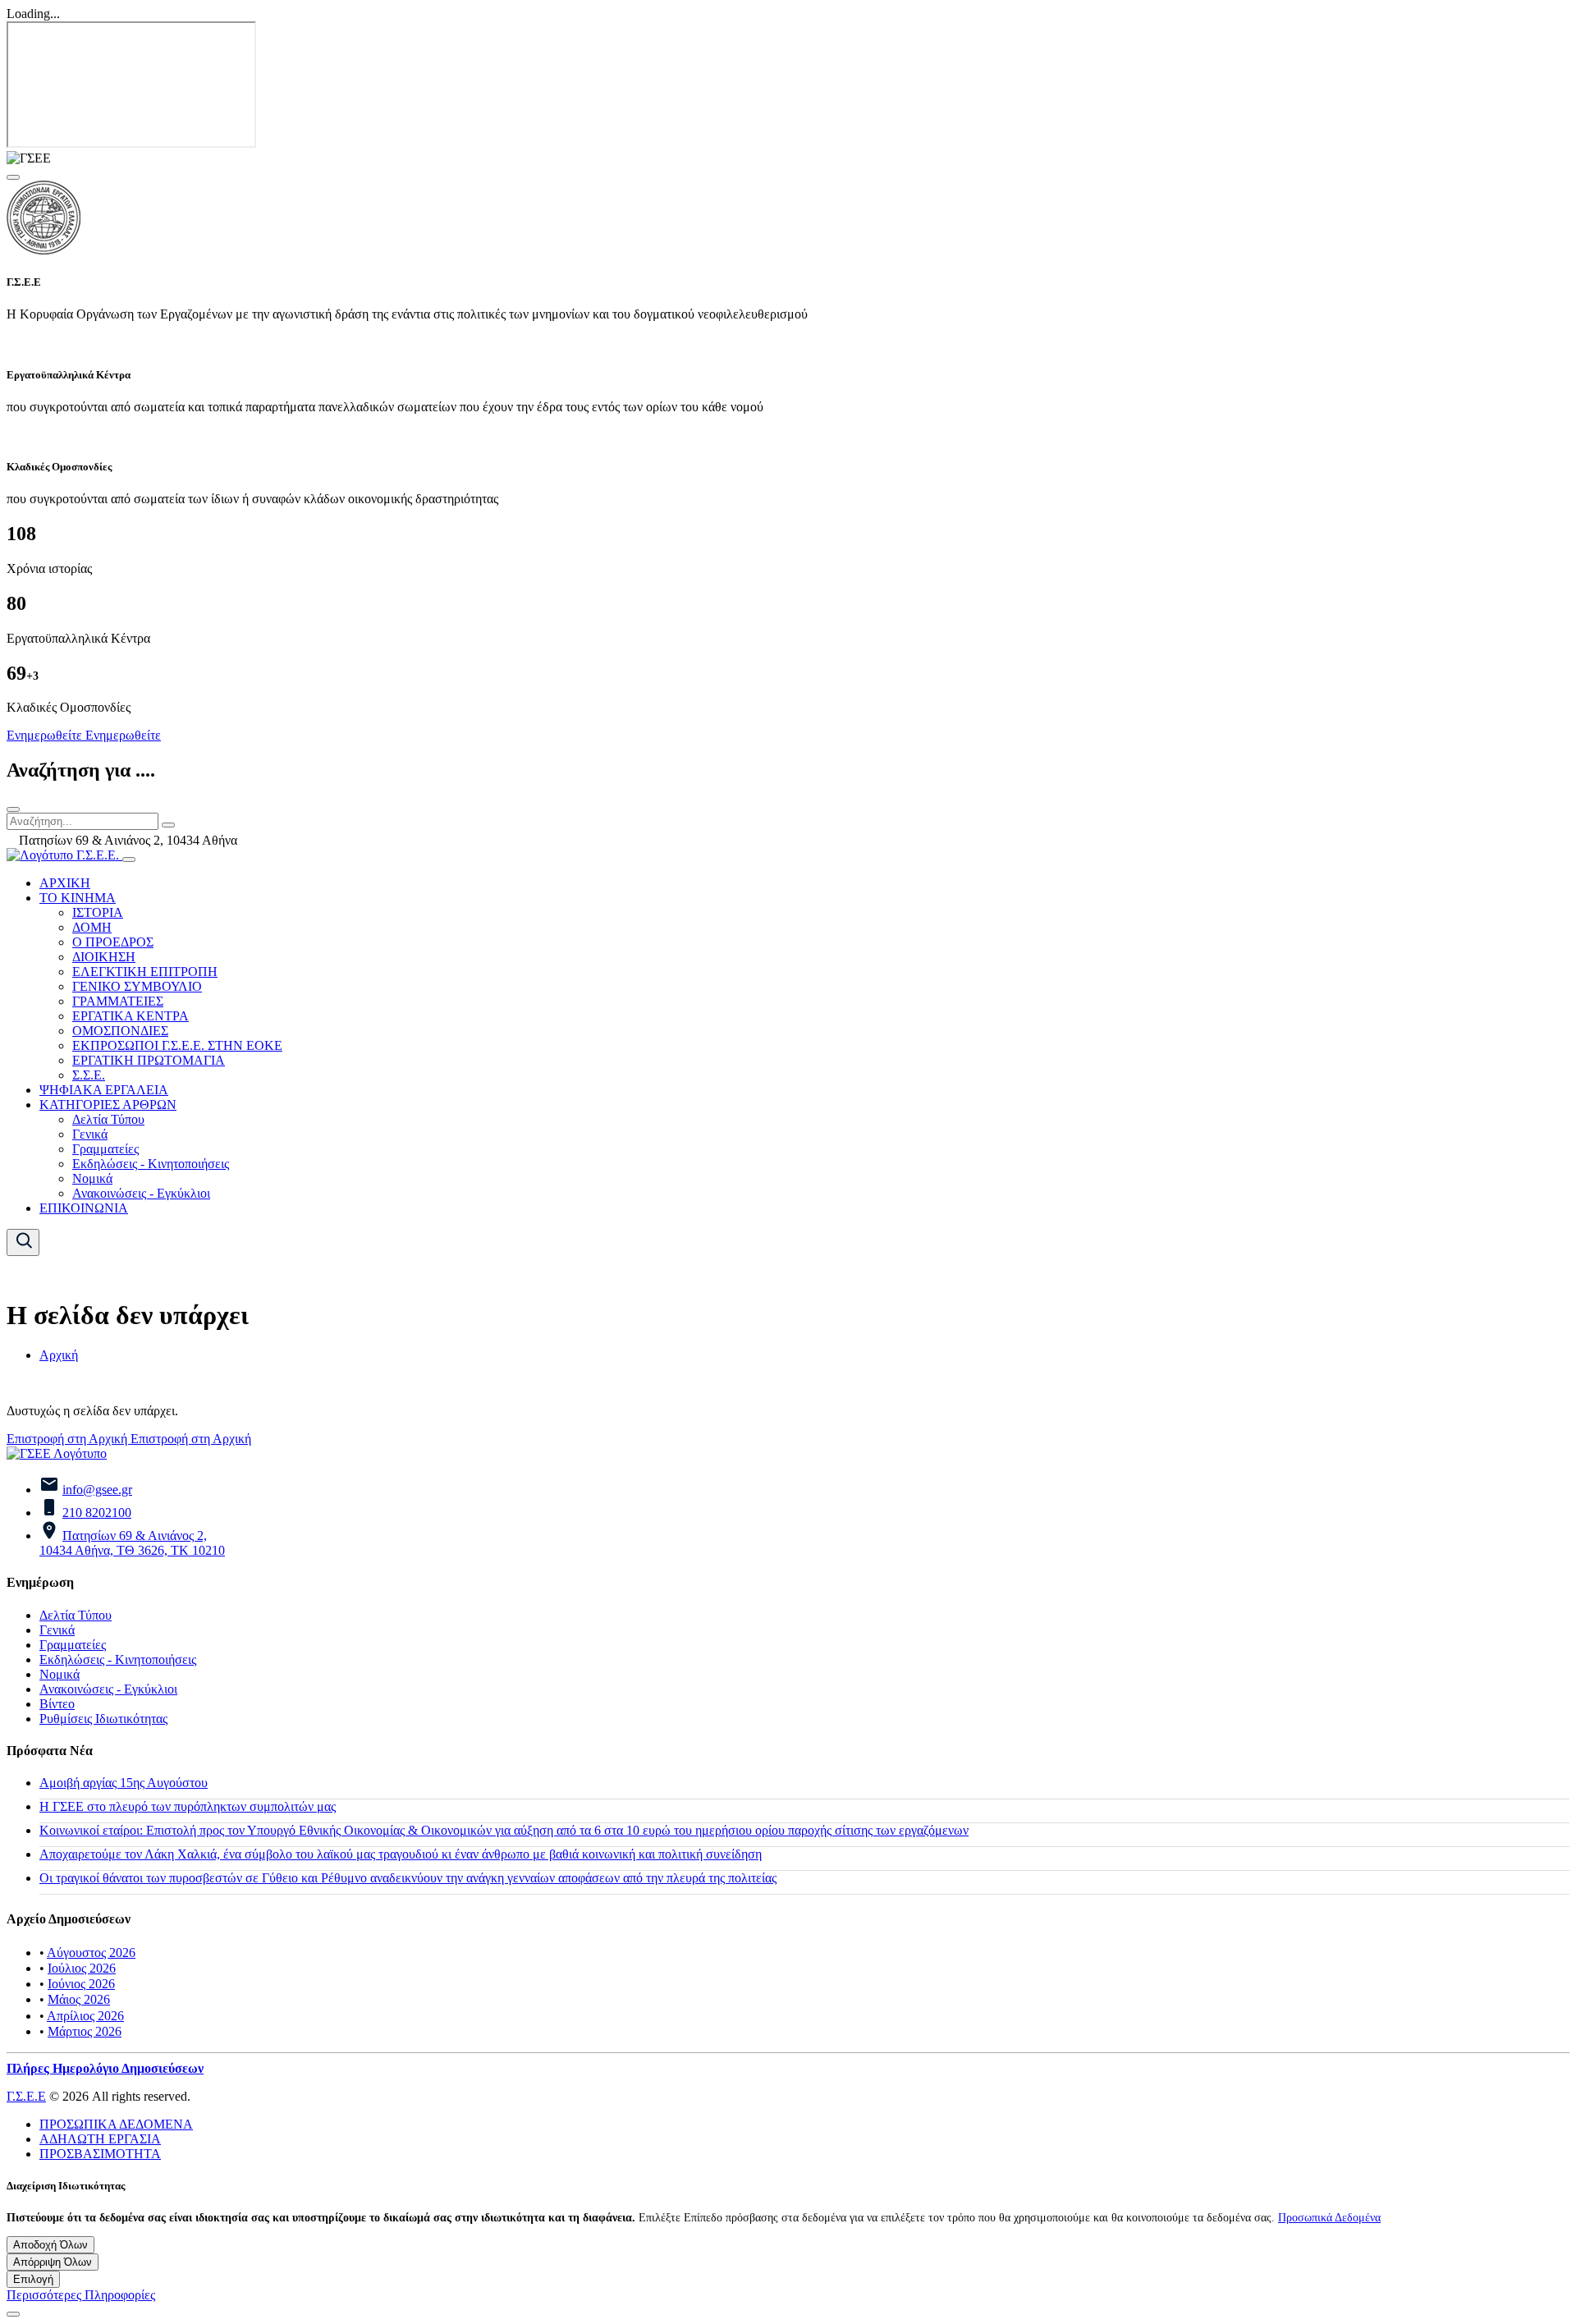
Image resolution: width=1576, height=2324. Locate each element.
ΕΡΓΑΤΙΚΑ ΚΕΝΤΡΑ (131, 1016)
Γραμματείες (105, 1149)
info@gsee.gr (97, 1490)
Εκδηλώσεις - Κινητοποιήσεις (151, 1164)
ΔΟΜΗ (92, 927)
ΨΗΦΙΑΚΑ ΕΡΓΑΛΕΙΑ (104, 1090)
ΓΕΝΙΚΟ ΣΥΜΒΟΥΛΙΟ (137, 986)
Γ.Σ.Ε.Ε (26, 2096)
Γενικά (90, 1134)
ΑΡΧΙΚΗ (65, 883)
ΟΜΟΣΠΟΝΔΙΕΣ (120, 1031)
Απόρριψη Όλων (53, 2262)
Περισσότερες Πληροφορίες (81, 2295)
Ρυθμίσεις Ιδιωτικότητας (103, 1719)
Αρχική (59, 1355)
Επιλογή (33, 2279)
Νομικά (92, 1178)
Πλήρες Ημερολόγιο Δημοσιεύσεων (105, 2068)
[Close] (13, 177)
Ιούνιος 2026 (81, 1984)
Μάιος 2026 (79, 1999)
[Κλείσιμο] (13, 809)
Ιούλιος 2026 (82, 1968)
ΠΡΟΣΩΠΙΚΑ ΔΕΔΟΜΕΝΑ (116, 2124)
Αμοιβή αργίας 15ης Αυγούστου (124, 1783)
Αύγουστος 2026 (91, 1953)
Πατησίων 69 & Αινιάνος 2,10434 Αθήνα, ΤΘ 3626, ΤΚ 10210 (132, 1543)
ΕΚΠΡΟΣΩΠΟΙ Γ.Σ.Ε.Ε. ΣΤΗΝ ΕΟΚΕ (177, 1045)
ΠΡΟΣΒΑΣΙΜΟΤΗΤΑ (100, 2154)
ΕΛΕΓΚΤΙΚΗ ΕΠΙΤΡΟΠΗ (145, 972)
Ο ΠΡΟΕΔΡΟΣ (113, 942)
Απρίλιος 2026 (85, 2016)
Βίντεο (57, 1704)
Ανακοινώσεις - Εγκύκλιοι (141, 1193)
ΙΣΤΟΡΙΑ (98, 912)
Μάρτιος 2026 (85, 2031)
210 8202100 (97, 1513)
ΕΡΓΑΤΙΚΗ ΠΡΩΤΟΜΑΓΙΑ (149, 1060)
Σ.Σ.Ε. (89, 1075)
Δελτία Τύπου (108, 1119)
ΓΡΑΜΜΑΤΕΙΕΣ (118, 1001)
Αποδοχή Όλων (50, 2245)
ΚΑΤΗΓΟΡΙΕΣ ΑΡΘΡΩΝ (108, 1105)
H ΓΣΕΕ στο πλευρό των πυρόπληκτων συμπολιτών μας (188, 1806)
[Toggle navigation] (129, 859)
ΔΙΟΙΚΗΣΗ (104, 957)
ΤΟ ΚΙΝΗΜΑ (78, 898)
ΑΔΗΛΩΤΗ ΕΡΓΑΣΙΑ (100, 2139)
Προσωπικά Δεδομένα (1329, 2217)
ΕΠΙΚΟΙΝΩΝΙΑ (84, 1208)
